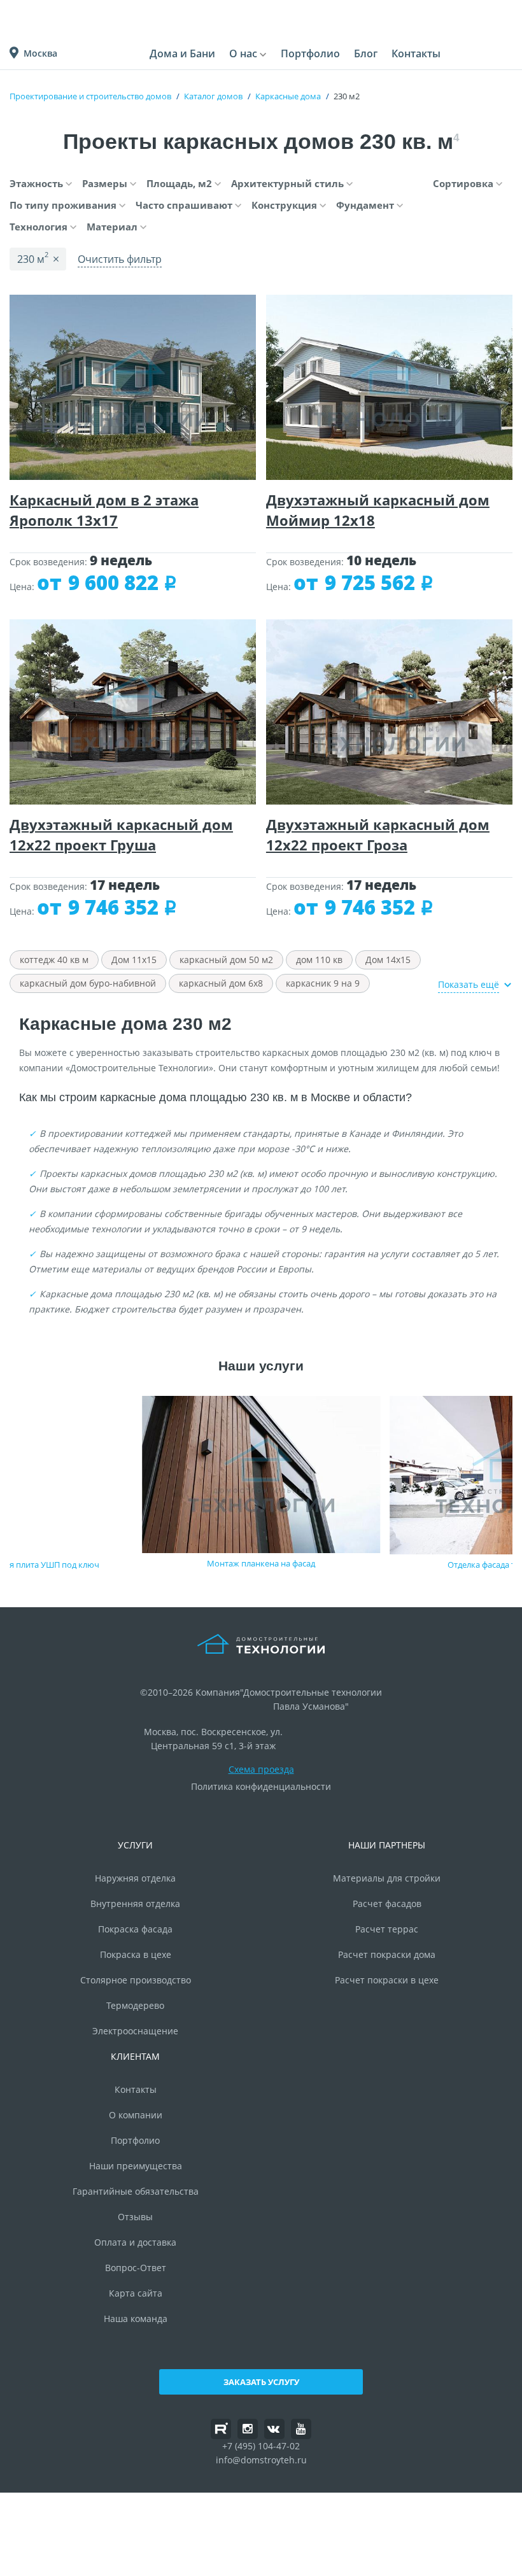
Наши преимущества (136, 2166)
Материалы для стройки (387, 1878)
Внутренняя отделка (135, 1904)
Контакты (416, 53)
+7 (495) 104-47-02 (261, 2446)
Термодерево (135, 2005)
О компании (136, 2115)
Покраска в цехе (136, 1954)
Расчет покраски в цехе (387, 1980)
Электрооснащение (135, 2031)
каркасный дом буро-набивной (88, 983)
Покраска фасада (135, 1929)
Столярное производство (136, 1980)
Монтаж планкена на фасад (261, 1563)
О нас (243, 53)
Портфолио (310, 53)
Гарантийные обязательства (136, 2191)
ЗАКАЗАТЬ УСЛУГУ (261, 2382)
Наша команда (136, 2319)
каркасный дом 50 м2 (226, 960)
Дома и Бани (182, 53)
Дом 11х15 (134, 960)
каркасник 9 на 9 (323, 983)
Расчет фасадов (387, 1904)
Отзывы (135, 2217)
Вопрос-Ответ (136, 2268)
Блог (366, 53)
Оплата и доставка (135, 2242)
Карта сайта (136, 2293)
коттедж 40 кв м (54, 960)
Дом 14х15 (388, 960)
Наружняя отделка (135, 1878)
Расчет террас (387, 1929)
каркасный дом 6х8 (221, 983)
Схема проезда (261, 1769)
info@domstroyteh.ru (261, 2460)
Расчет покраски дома (387, 1954)
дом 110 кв (319, 960)
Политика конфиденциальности (261, 1786)
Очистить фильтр (120, 259)
